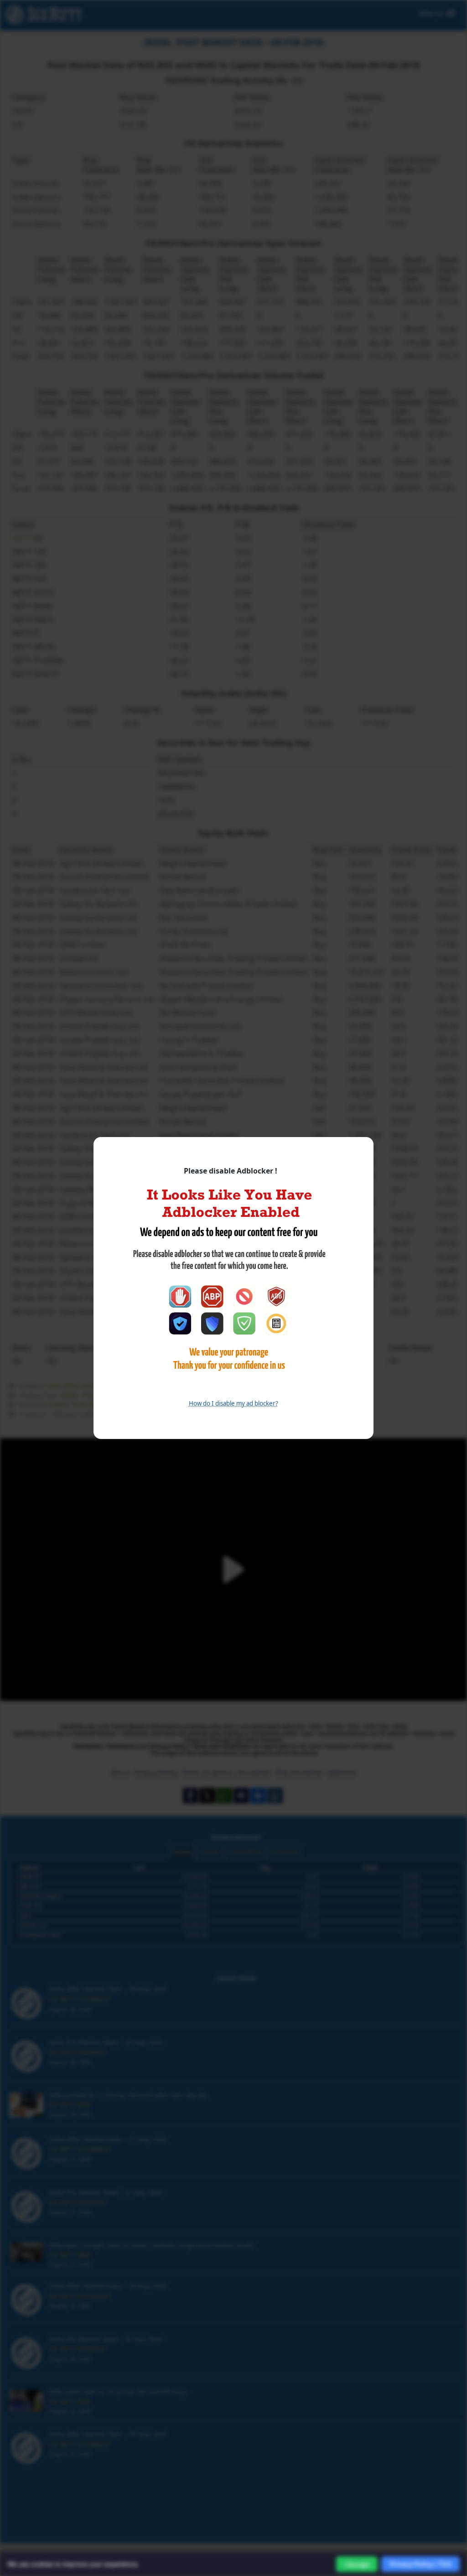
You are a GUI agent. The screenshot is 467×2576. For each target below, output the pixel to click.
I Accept (357, 2564)
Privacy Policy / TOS (420, 2564)
